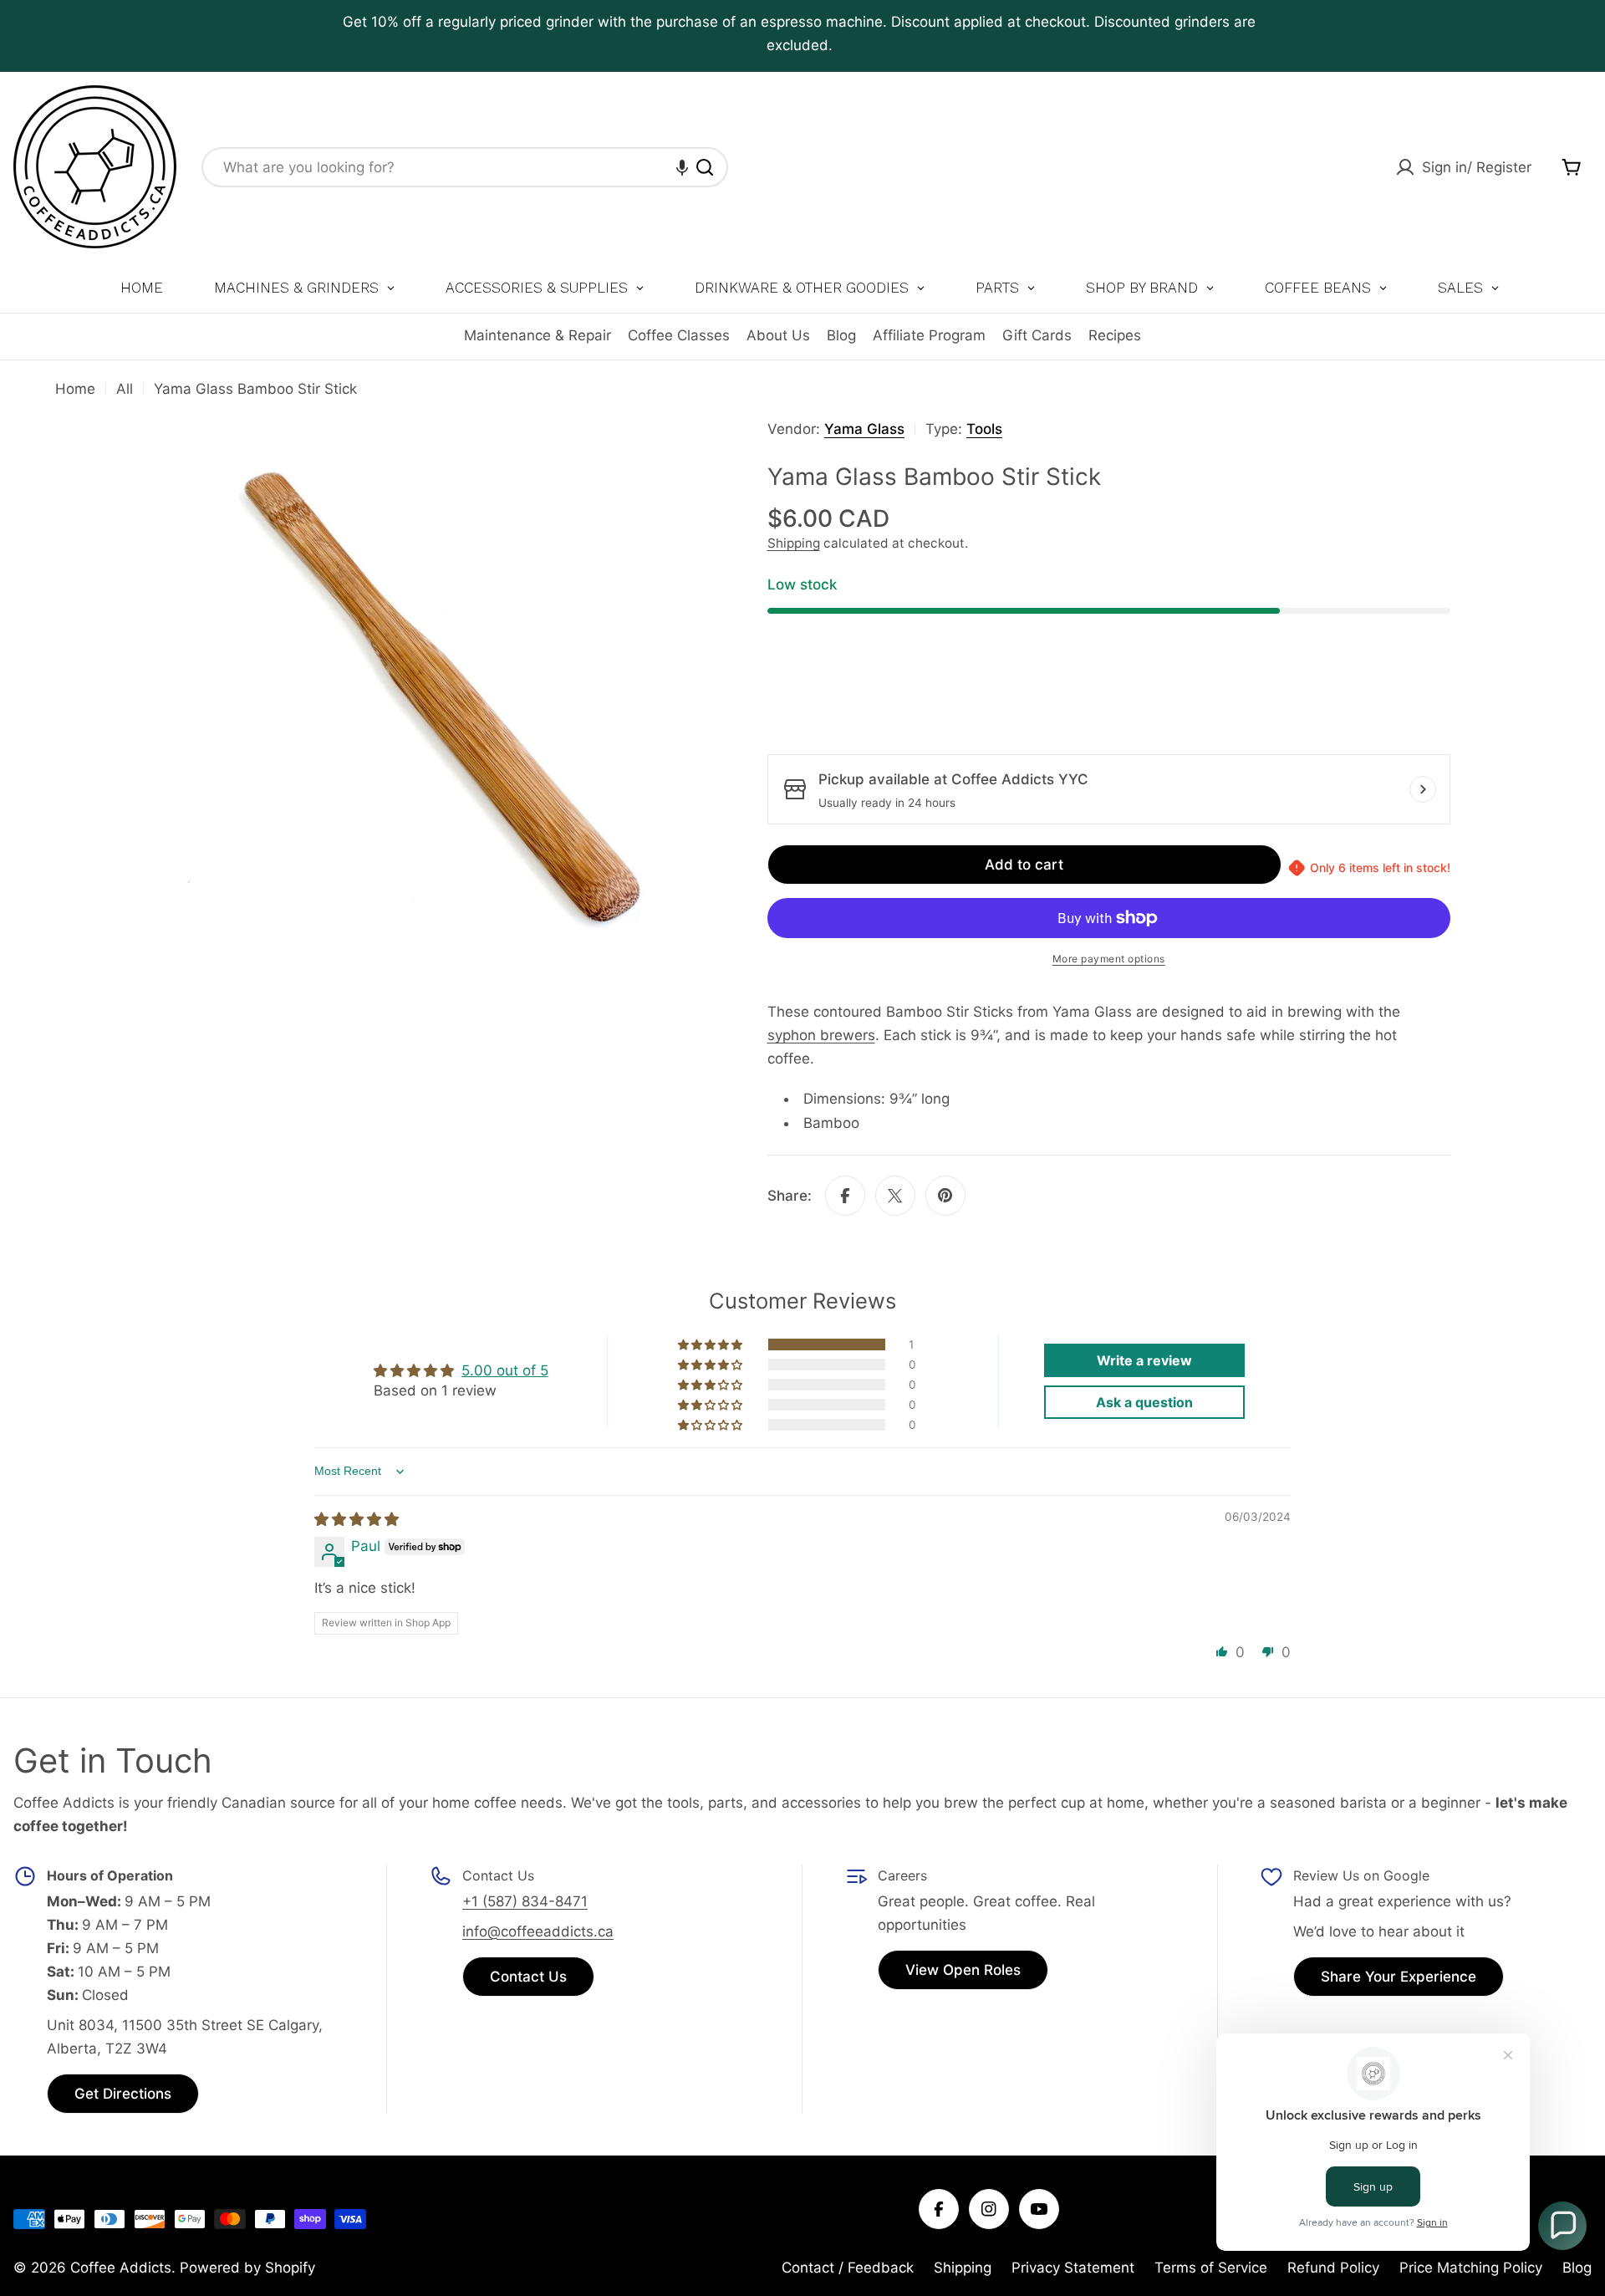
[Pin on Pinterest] (945, 1196)
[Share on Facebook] (845, 1196)
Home (75, 389)
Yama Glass (864, 429)
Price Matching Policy (1471, 2268)
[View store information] (1423, 789)
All (125, 389)
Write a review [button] (1144, 1360)
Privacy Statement (1073, 2268)
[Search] (705, 167)
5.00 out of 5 (505, 1370)
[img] (357, 1519)
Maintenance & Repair (538, 335)
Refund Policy (1333, 2268)
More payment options (1109, 959)
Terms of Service (1211, 2268)
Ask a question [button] (1144, 1402)
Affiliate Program (929, 335)
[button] (682, 167)
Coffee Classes (679, 335)
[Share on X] (895, 1196)
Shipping (794, 543)
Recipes (1115, 335)
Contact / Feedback (848, 2268)
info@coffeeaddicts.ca (538, 1931)
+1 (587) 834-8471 (525, 1901)
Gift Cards (1037, 335)
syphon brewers (821, 1035)
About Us (778, 335)
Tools (984, 429)
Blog (841, 335)
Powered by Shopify (247, 2268)
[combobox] (465, 167)
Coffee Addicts (121, 2268)
